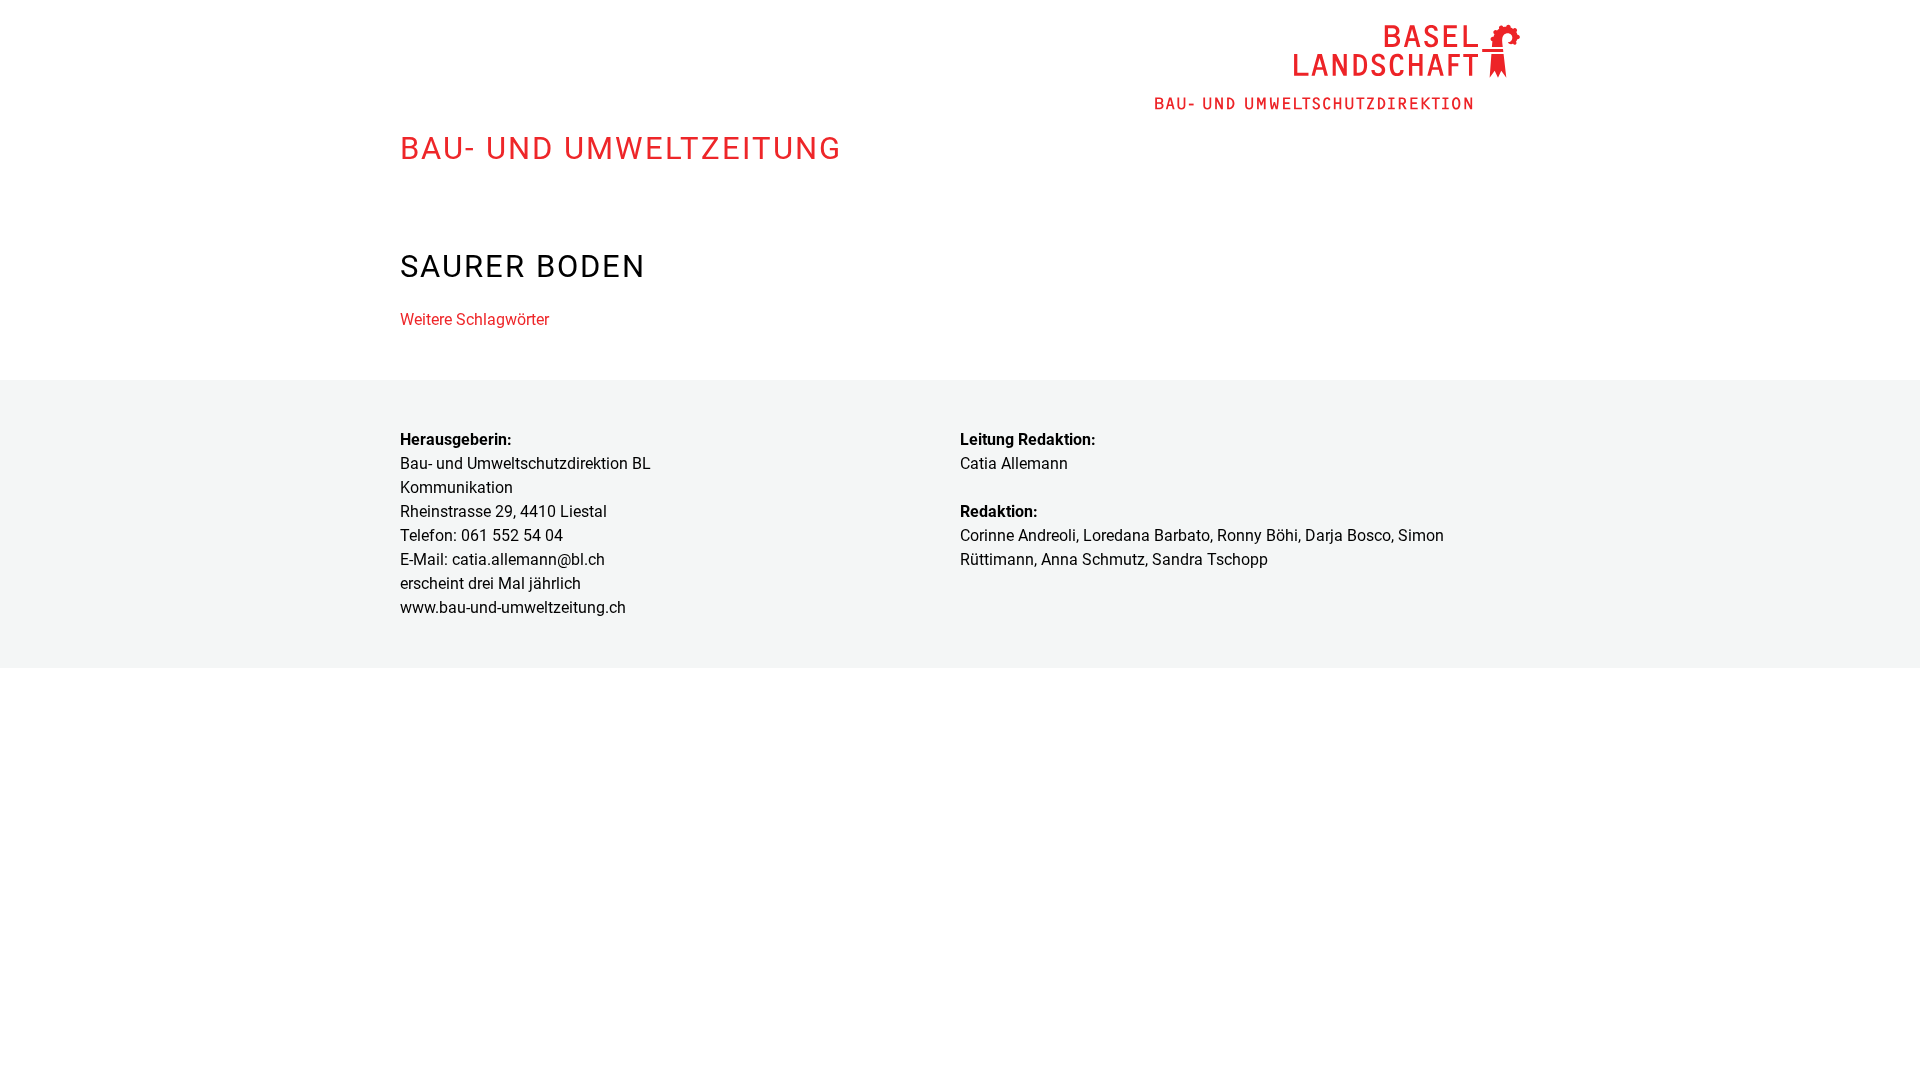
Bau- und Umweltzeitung (621, 148)
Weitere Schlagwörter (474, 319)
